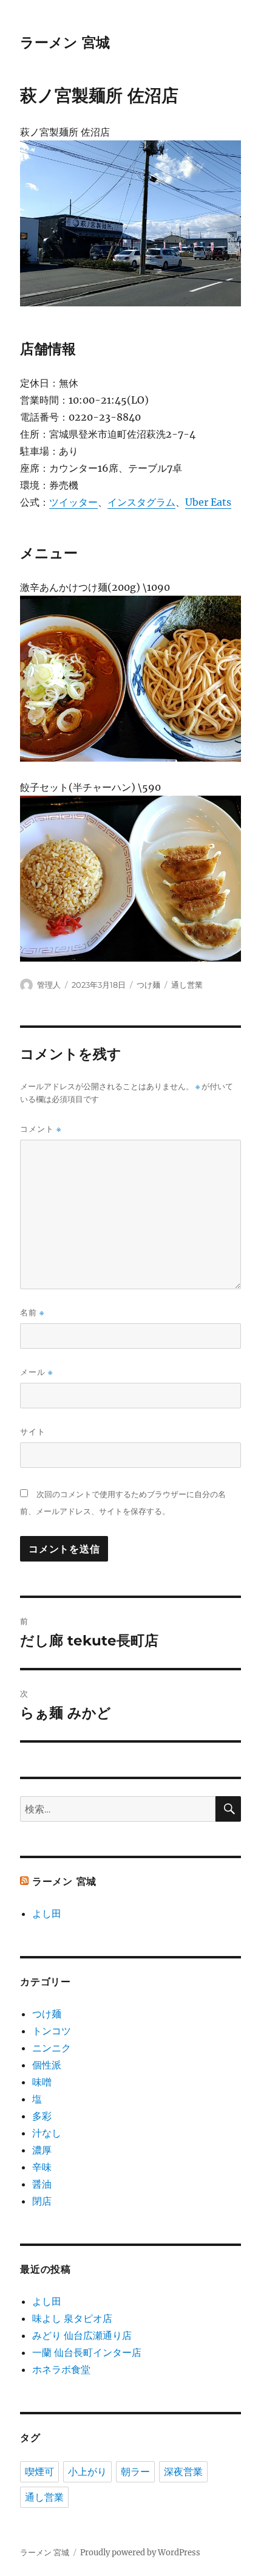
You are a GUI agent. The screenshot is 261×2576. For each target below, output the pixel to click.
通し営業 (187, 985)
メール (36, 1372)
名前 (32, 1313)
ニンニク (52, 2048)
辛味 (42, 2167)
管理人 (49, 985)
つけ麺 (148, 985)
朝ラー (135, 2472)
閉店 (42, 2201)
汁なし (47, 2133)
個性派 (47, 2065)
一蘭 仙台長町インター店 (87, 2352)
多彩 (42, 2116)
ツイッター (73, 502)
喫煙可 (39, 2472)
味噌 (42, 2082)
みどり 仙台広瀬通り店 (82, 2335)
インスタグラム (141, 502)
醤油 (42, 2184)
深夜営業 (183, 2472)
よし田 (47, 1913)
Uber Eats (208, 502)
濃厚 (42, 2150)
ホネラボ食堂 (61, 2369)
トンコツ (52, 2031)
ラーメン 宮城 (65, 43)
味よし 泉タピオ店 (72, 2318)
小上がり (87, 2472)
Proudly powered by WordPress (140, 2553)
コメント (41, 1129)
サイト (33, 1431)
